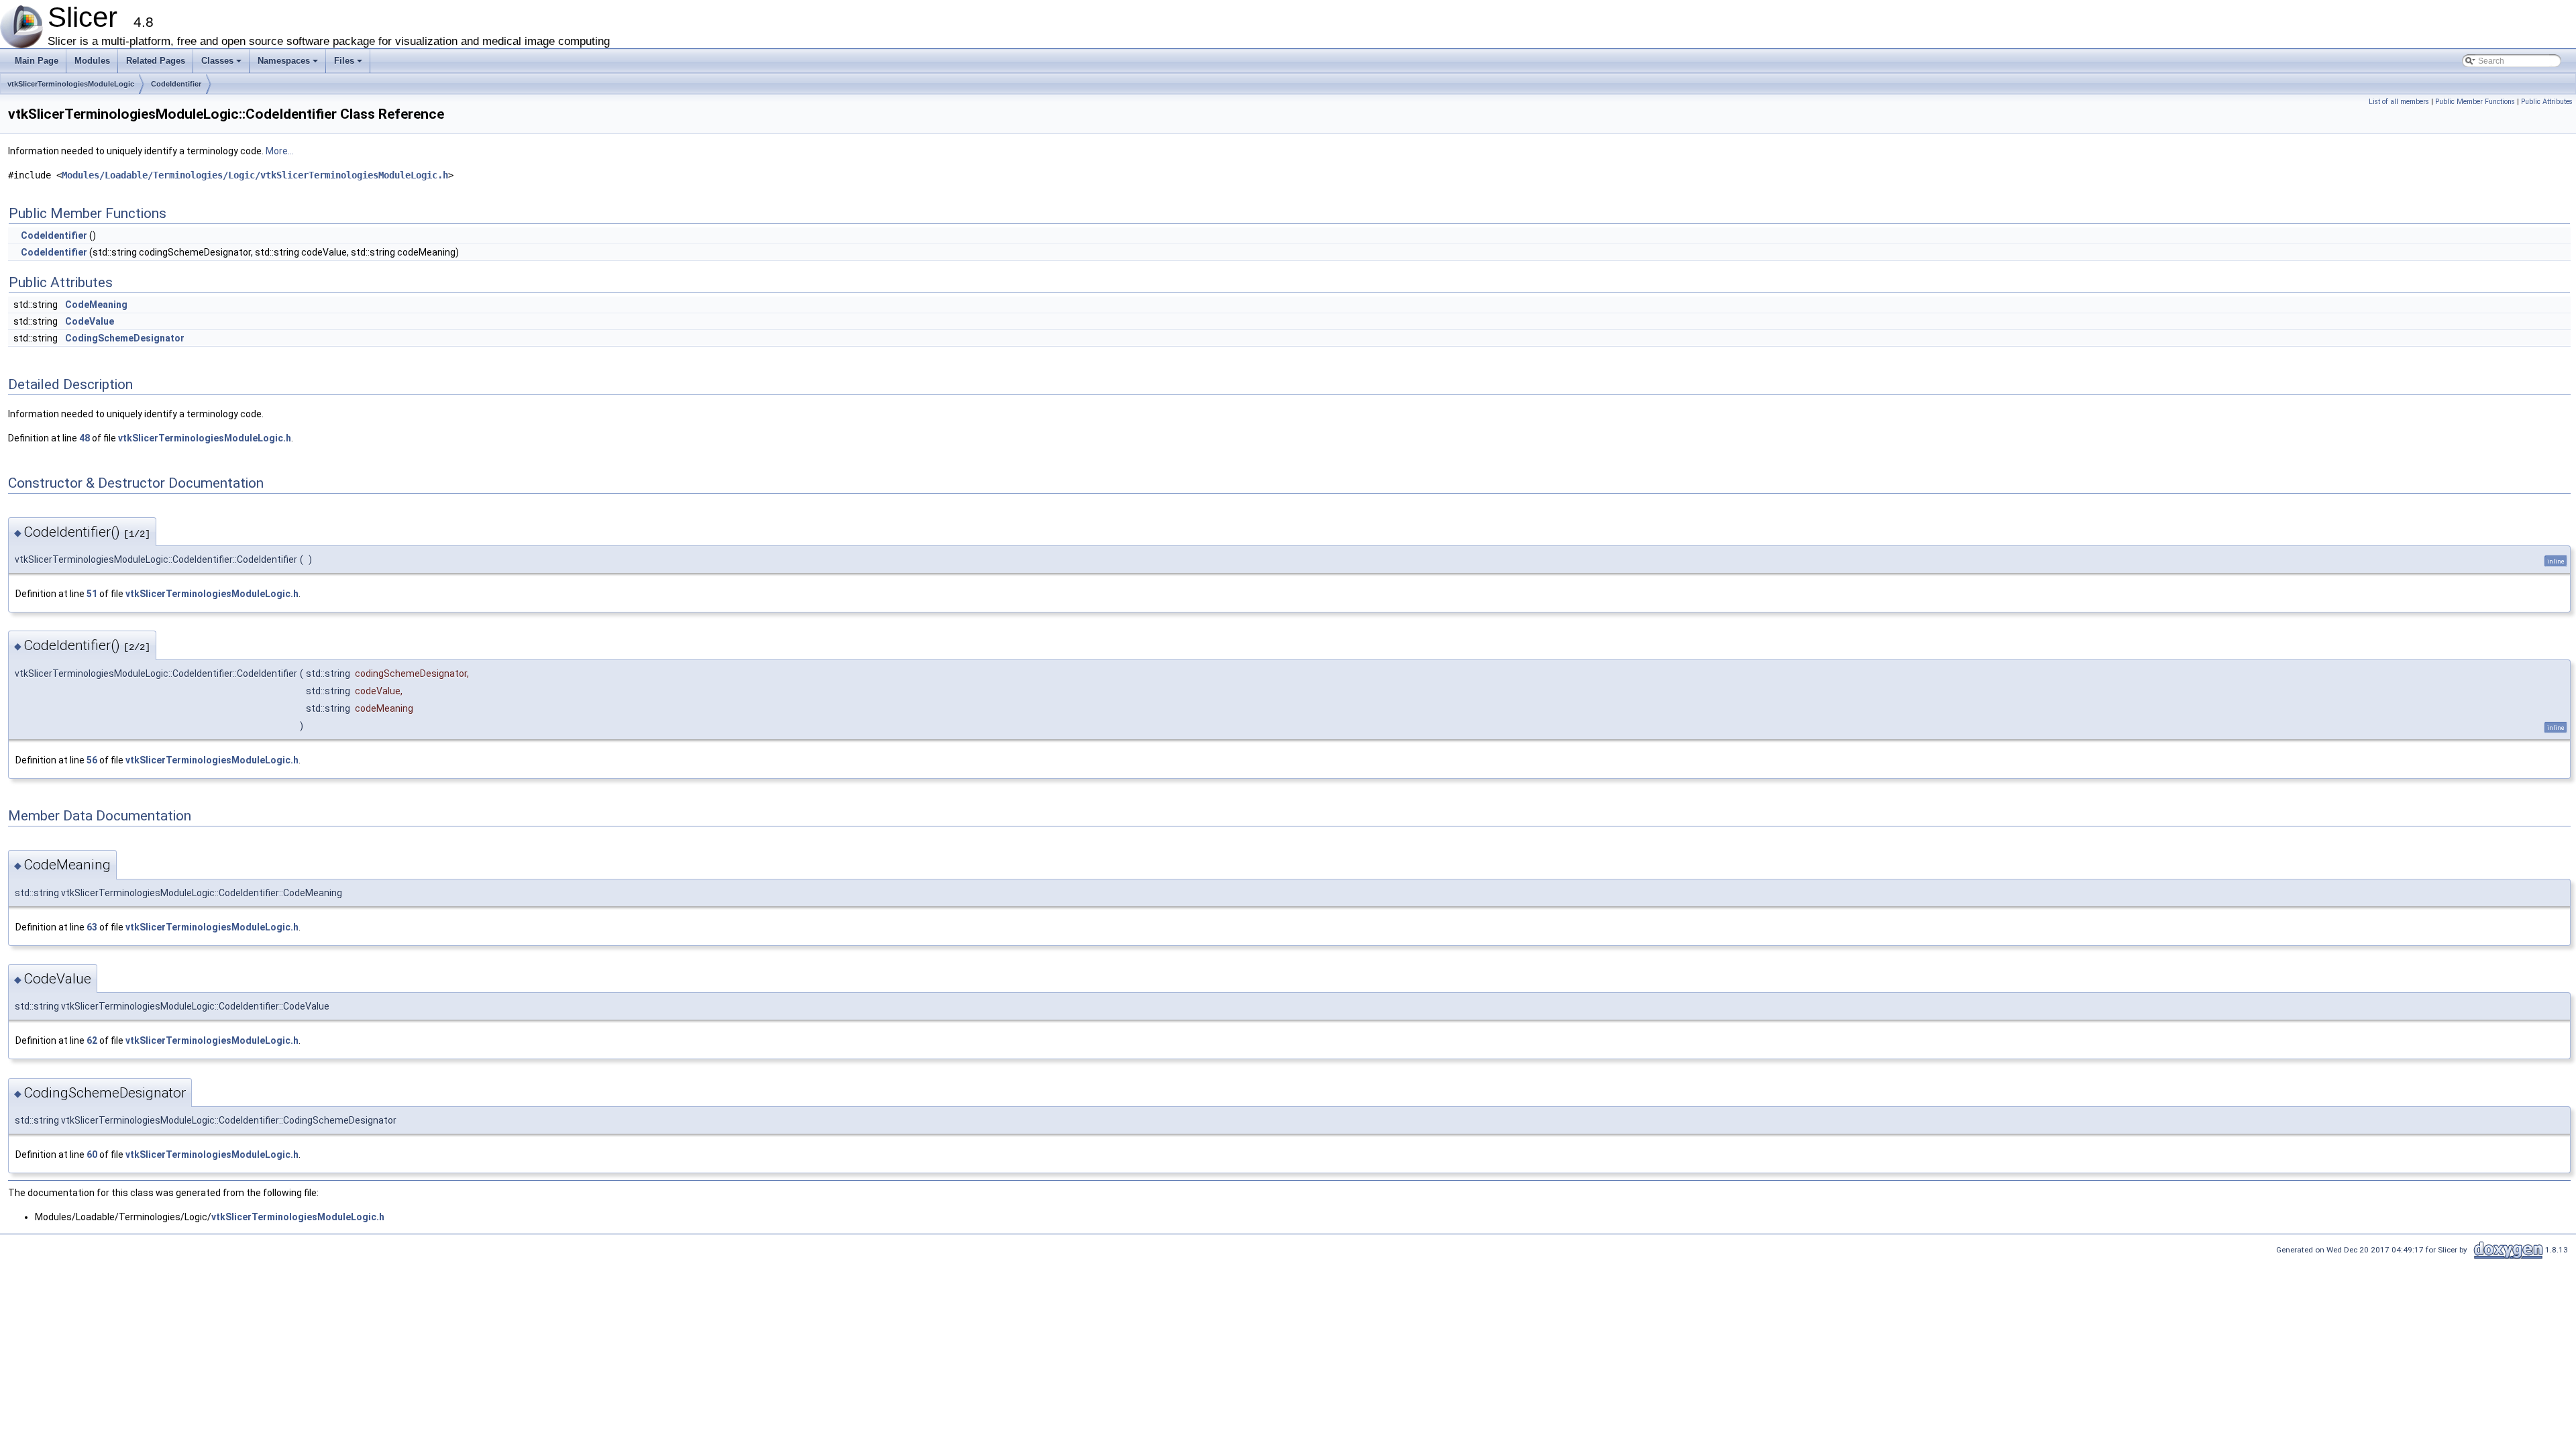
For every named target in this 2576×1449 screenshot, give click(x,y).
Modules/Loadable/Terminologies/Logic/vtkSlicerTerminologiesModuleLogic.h (255, 175)
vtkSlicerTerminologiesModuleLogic (71, 84)
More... (280, 151)
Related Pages (156, 61)
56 (92, 760)
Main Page (37, 61)
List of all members (2399, 102)
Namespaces (289, 64)
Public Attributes (2547, 102)
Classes (222, 64)
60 (92, 1155)
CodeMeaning (96, 305)
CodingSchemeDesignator (125, 338)
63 (92, 927)
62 (92, 1040)
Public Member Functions (2475, 102)
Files (349, 64)
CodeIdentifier (176, 84)
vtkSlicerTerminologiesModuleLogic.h (205, 438)
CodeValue (90, 321)
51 (92, 594)
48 (85, 438)
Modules (92, 61)
